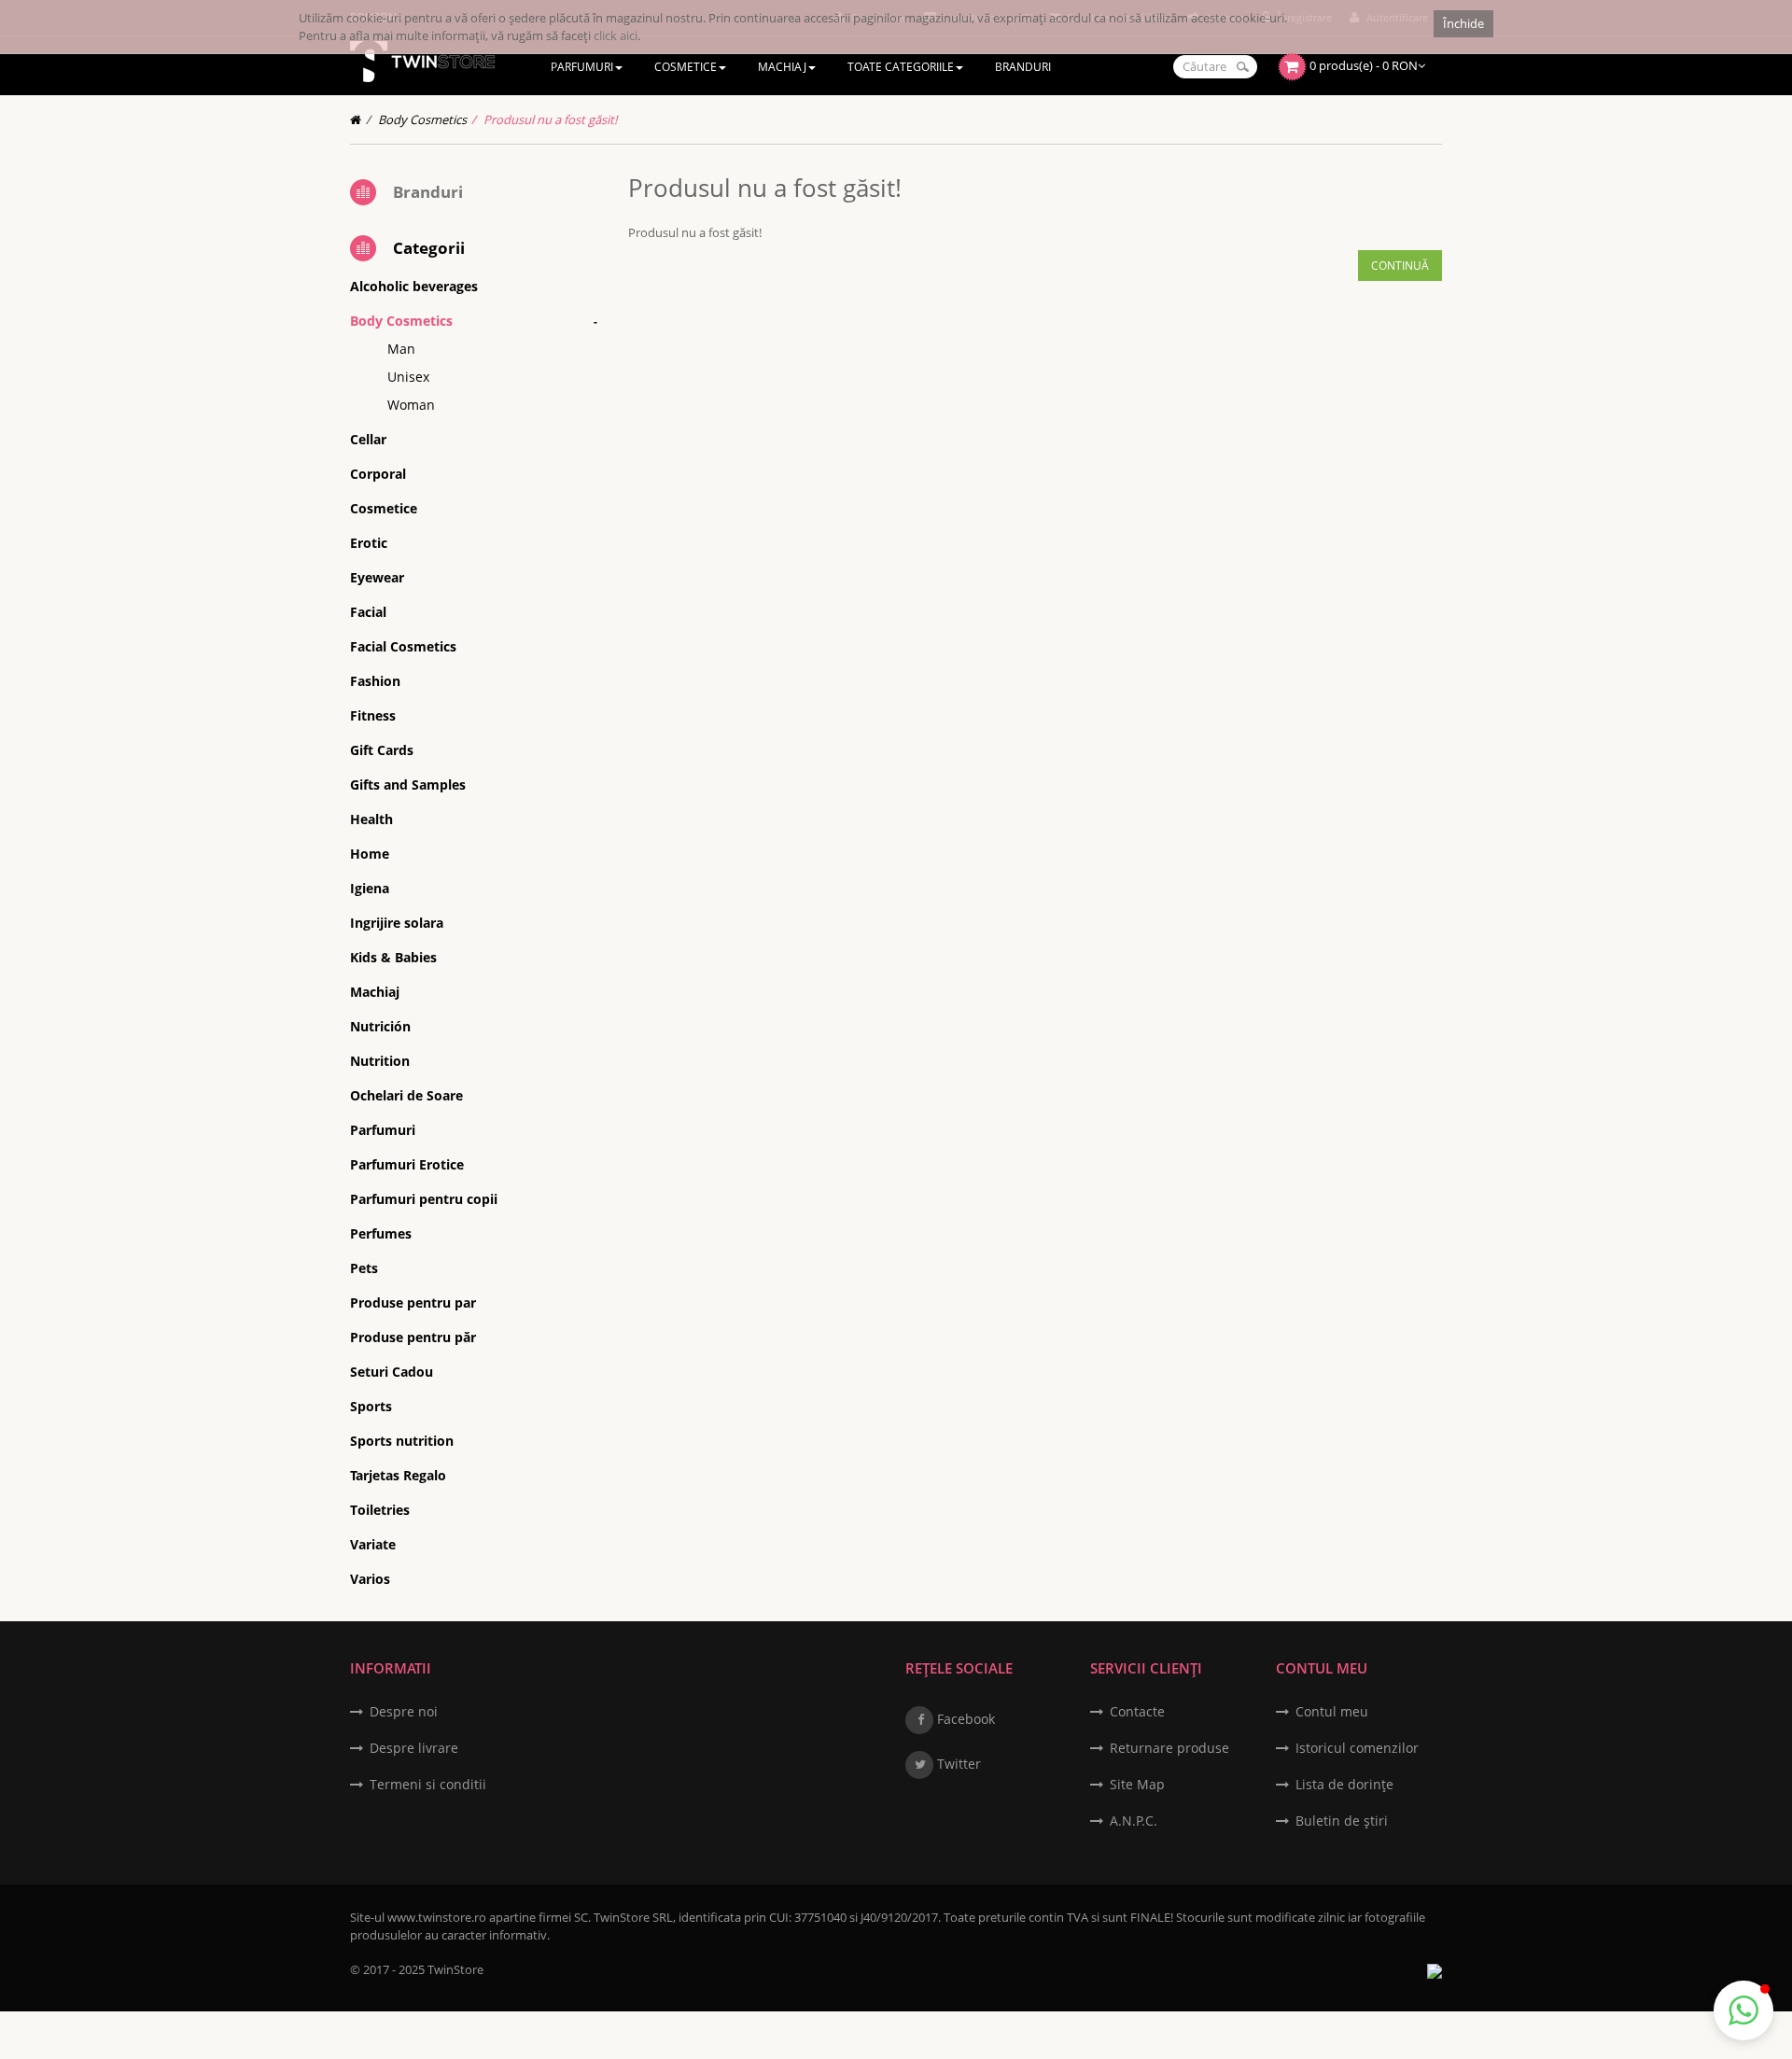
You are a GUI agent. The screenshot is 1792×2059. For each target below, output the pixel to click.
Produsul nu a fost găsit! (550, 119)
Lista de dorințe (1344, 1784)
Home (370, 854)
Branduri (428, 192)
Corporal (378, 474)
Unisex (408, 377)
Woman (411, 405)
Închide (1463, 23)
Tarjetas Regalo (398, 1475)
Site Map (1137, 1784)
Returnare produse (1169, 1748)
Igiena (370, 888)
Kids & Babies (393, 957)
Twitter (957, 1764)
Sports (371, 1406)
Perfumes (381, 1233)
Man (401, 349)
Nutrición (380, 1026)
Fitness (373, 715)
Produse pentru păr (413, 1337)
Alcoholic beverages (414, 286)
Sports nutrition (402, 1441)
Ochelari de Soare (406, 1095)
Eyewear (377, 577)
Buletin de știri (1342, 1821)
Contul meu (1332, 1711)
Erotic (369, 543)
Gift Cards (382, 750)
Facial (368, 612)
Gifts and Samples (408, 784)
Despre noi (404, 1711)
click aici (616, 35)
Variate (373, 1544)
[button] (1743, 2010)
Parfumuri (383, 1130)
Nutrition (380, 1061)
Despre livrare (414, 1748)
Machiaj (375, 992)
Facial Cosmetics (403, 646)
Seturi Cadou (392, 1372)
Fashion (375, 681)
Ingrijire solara (397, 923)
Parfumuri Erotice (407, 1164)
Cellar (368, 439)
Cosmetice (384, 508)
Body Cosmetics (422, 119)
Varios (370, 1579)
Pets (364, 1268)
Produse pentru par (413, 1303)
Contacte (1137, 1711)
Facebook (964, 1719)
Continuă (1400, 266)
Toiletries (380, 1510)
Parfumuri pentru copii (424, 1199)
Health (371, 819)
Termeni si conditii (428, 1784)
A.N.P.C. (1134, 1821)
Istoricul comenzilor (1357, 1748)
